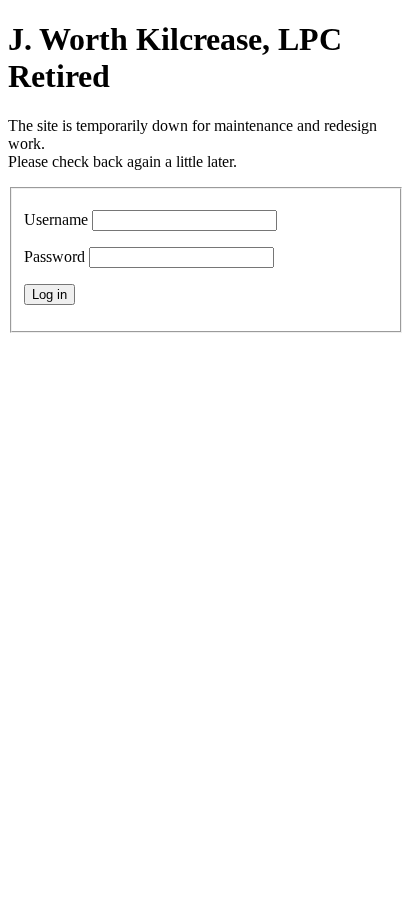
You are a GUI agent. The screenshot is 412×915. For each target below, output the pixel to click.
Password (54, 256)
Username (56, 219)
